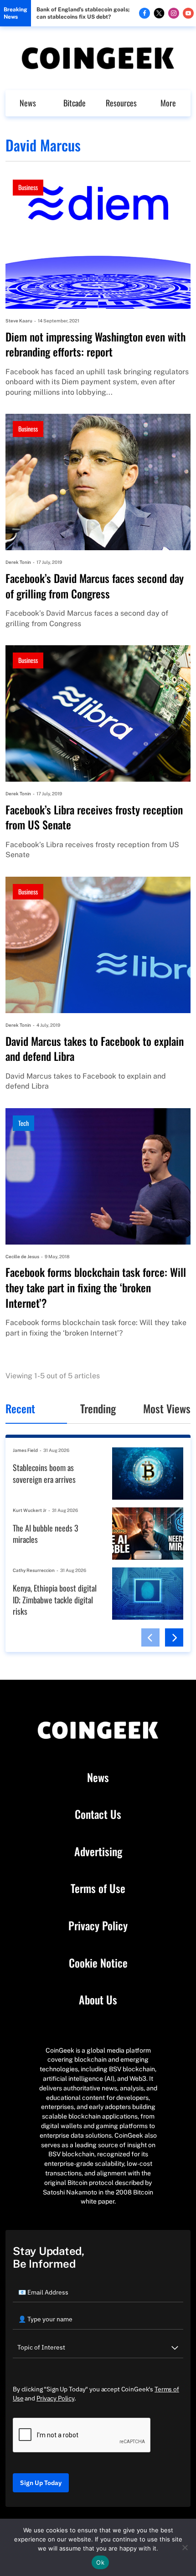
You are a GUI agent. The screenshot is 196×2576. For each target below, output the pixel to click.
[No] (185, 2547)
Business (28, 187)
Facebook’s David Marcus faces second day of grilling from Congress (95, 586)
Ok (100, 2562)
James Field (25, 1450)
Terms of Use (98, 1888)
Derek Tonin (18, 562)
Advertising (98, 1852)
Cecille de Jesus (22, 1256)
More (168, 103)
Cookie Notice (98, 1963)
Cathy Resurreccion (34, 1570)
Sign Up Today (41, 2483)
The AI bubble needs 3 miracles (46, 1534)
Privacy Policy (98, 1926)
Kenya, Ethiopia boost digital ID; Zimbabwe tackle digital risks (55, 1600)
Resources (121, 103)
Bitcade (75, 103)
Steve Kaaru (19, 321)
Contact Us (98, 1814)
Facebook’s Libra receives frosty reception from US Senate (94, 817)
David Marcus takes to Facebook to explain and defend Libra (95, 1049)
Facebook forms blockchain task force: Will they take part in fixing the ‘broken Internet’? (96, 1288)
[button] (150, 1637)
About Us (98, 2000)
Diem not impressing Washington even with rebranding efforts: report (95, 344)
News (28, 103)
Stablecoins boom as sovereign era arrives (44, 1474)
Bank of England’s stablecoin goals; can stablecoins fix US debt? (83, 13)
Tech (23, 1123)
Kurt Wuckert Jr (30, 1510)
